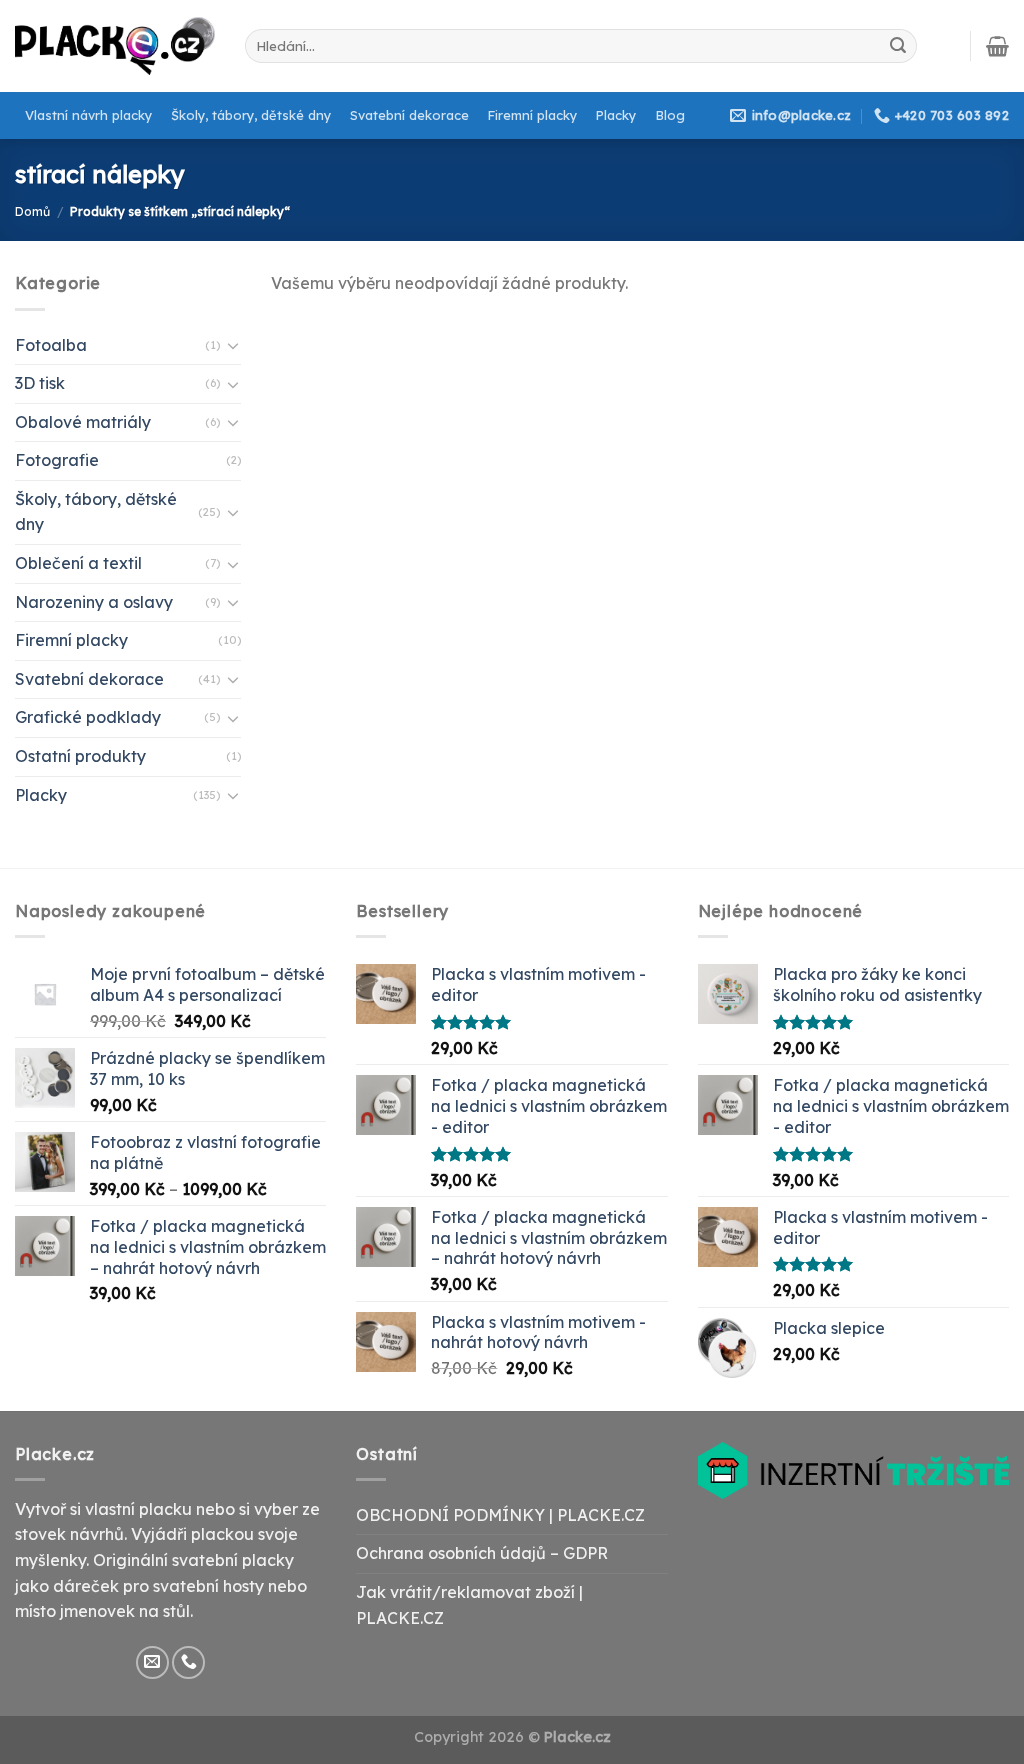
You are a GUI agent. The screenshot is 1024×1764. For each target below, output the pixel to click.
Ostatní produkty (80, 756)
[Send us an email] (152, 1662)
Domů (32, 211)
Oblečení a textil (78, 563)
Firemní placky (532, 115)
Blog (670, 115)
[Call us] (188, 1662)
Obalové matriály (83, 422)
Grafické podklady (88, 717)
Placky (616, 115)
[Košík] (997, 46)
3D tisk (40, 383)
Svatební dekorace (409, 115)
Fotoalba (51, 345)
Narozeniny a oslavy (94, 602)
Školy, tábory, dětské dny (251, 115)
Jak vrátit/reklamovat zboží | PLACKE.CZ (469, 1605)
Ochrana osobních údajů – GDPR (482, 1553)
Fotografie (57, 460)
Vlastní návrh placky (88, 115)
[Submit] (898, 46)
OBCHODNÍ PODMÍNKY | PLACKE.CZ (500, 1515)
